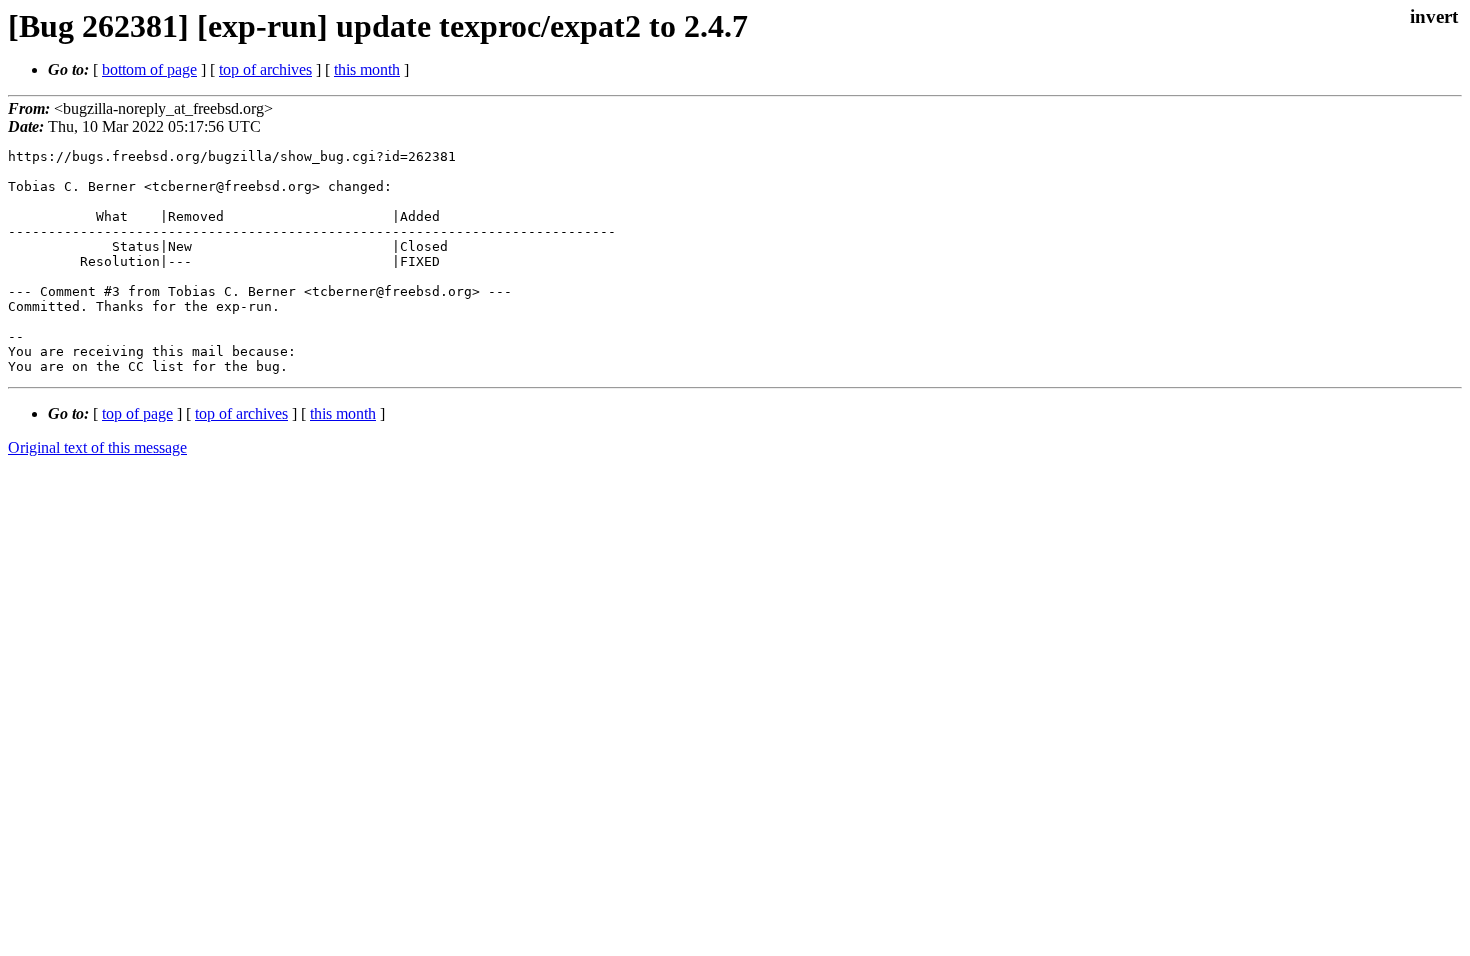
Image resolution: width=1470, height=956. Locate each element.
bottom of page (149, 69)
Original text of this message (97, 447)
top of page (137, 413)
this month (367, 69)
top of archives (265, 69)
